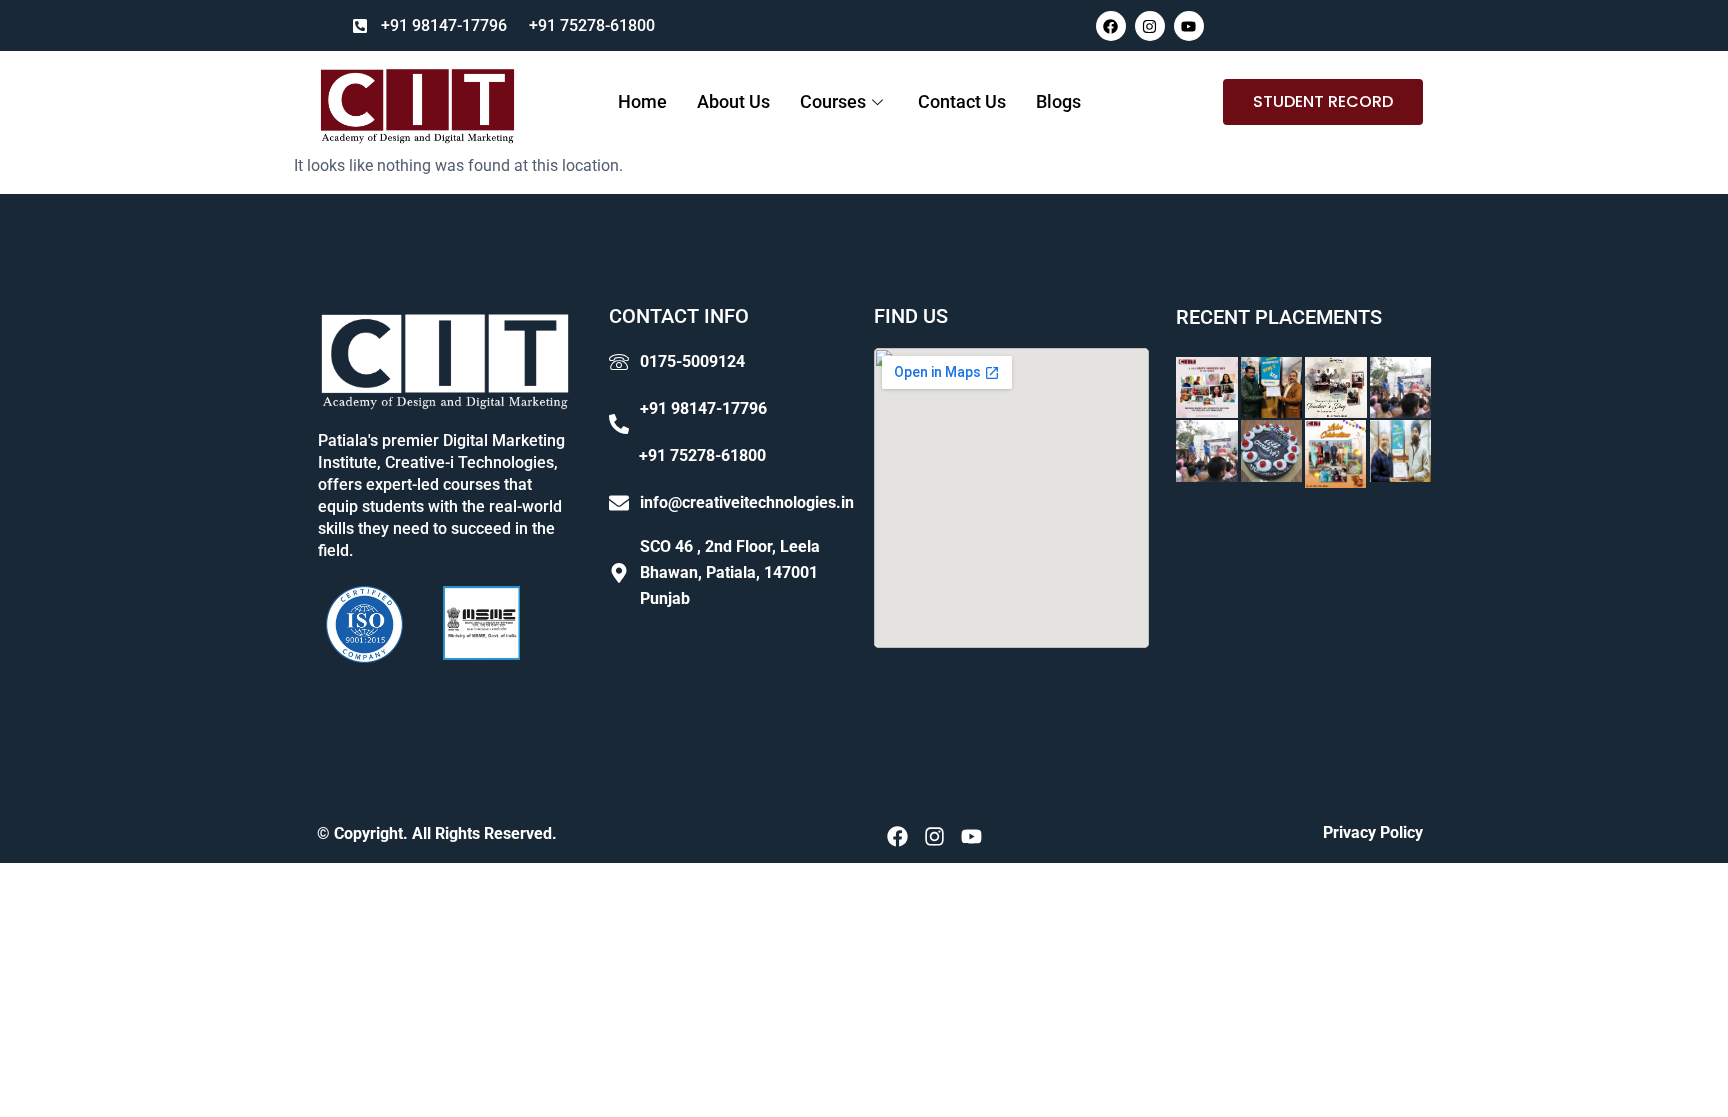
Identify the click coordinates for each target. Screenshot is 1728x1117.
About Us (733, 101)
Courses (833, 101)
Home (642, 101)
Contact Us (962, 101)
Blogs (1058, 101)
